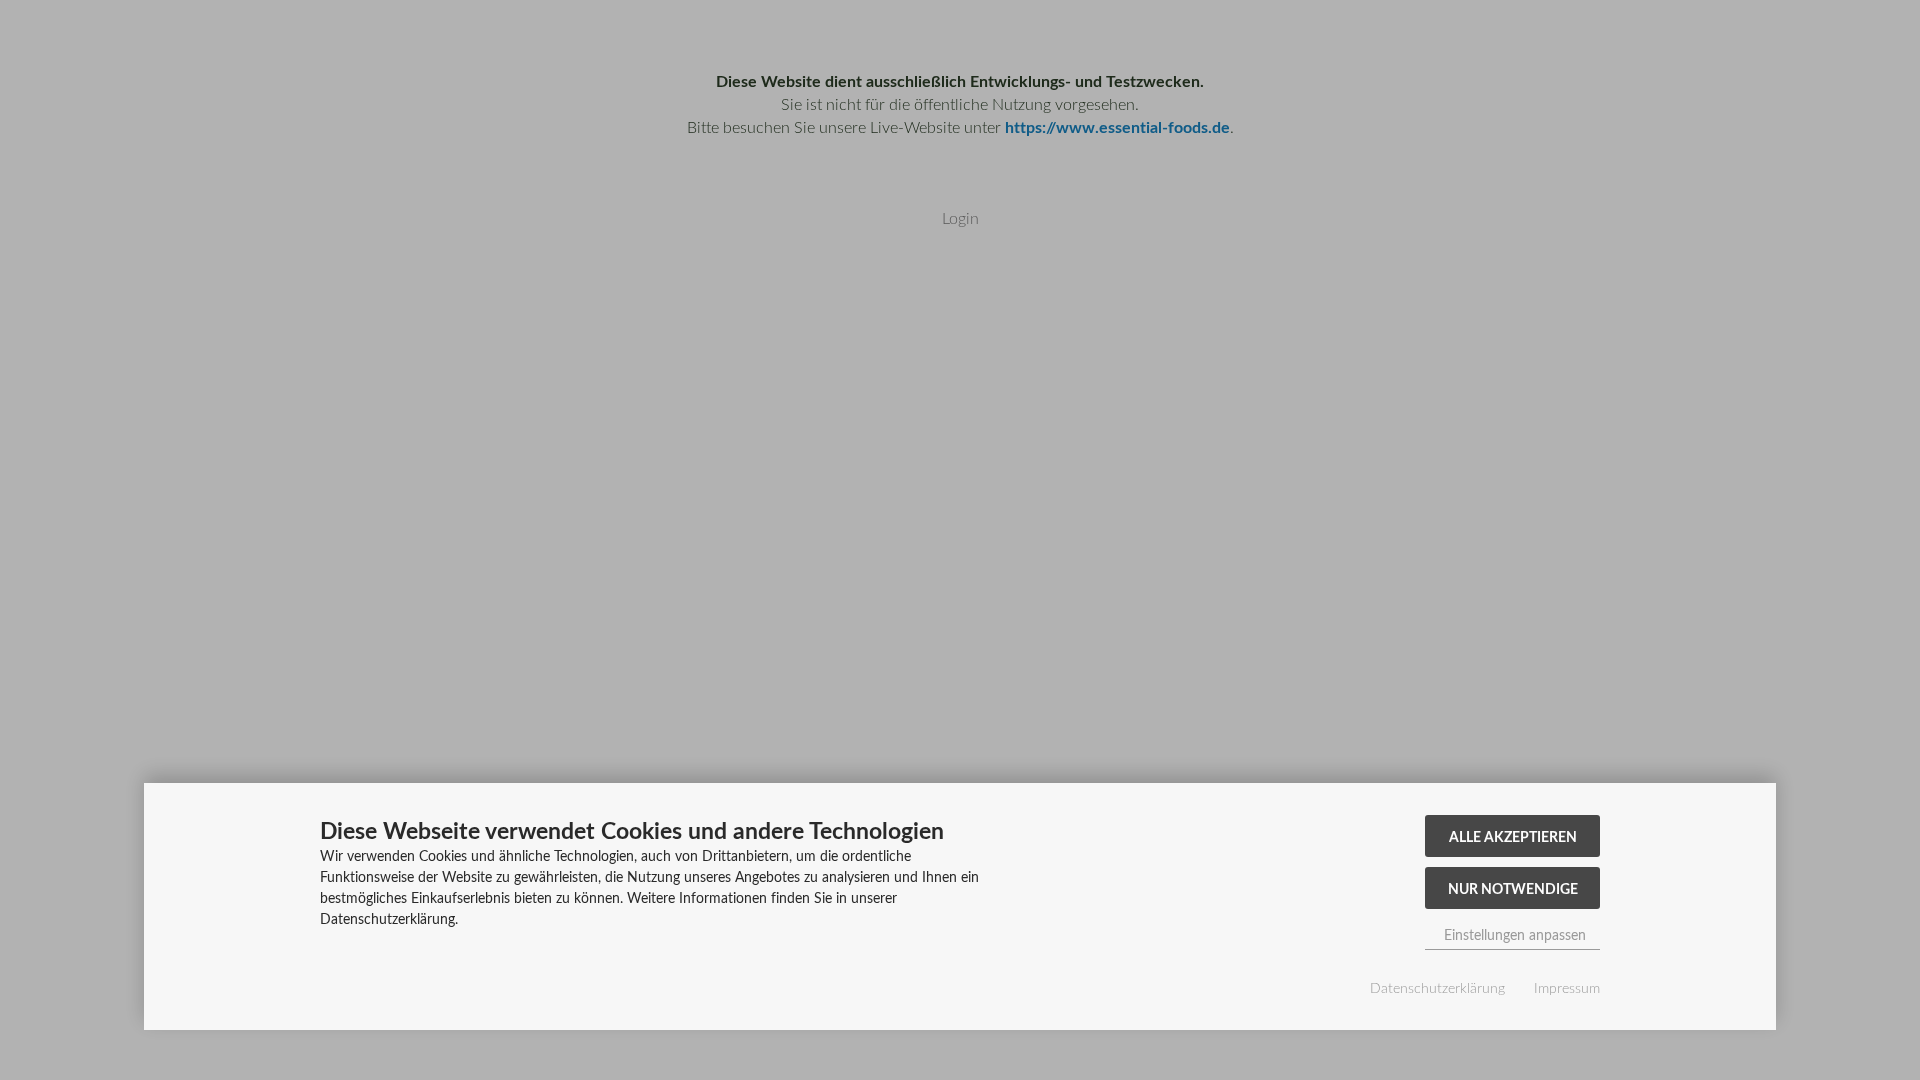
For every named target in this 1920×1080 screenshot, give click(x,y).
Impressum (1567, 987)
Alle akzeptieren (1513, 836)
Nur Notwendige (1513, 888)
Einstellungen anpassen (1513, 934)
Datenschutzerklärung (1437, 987)
